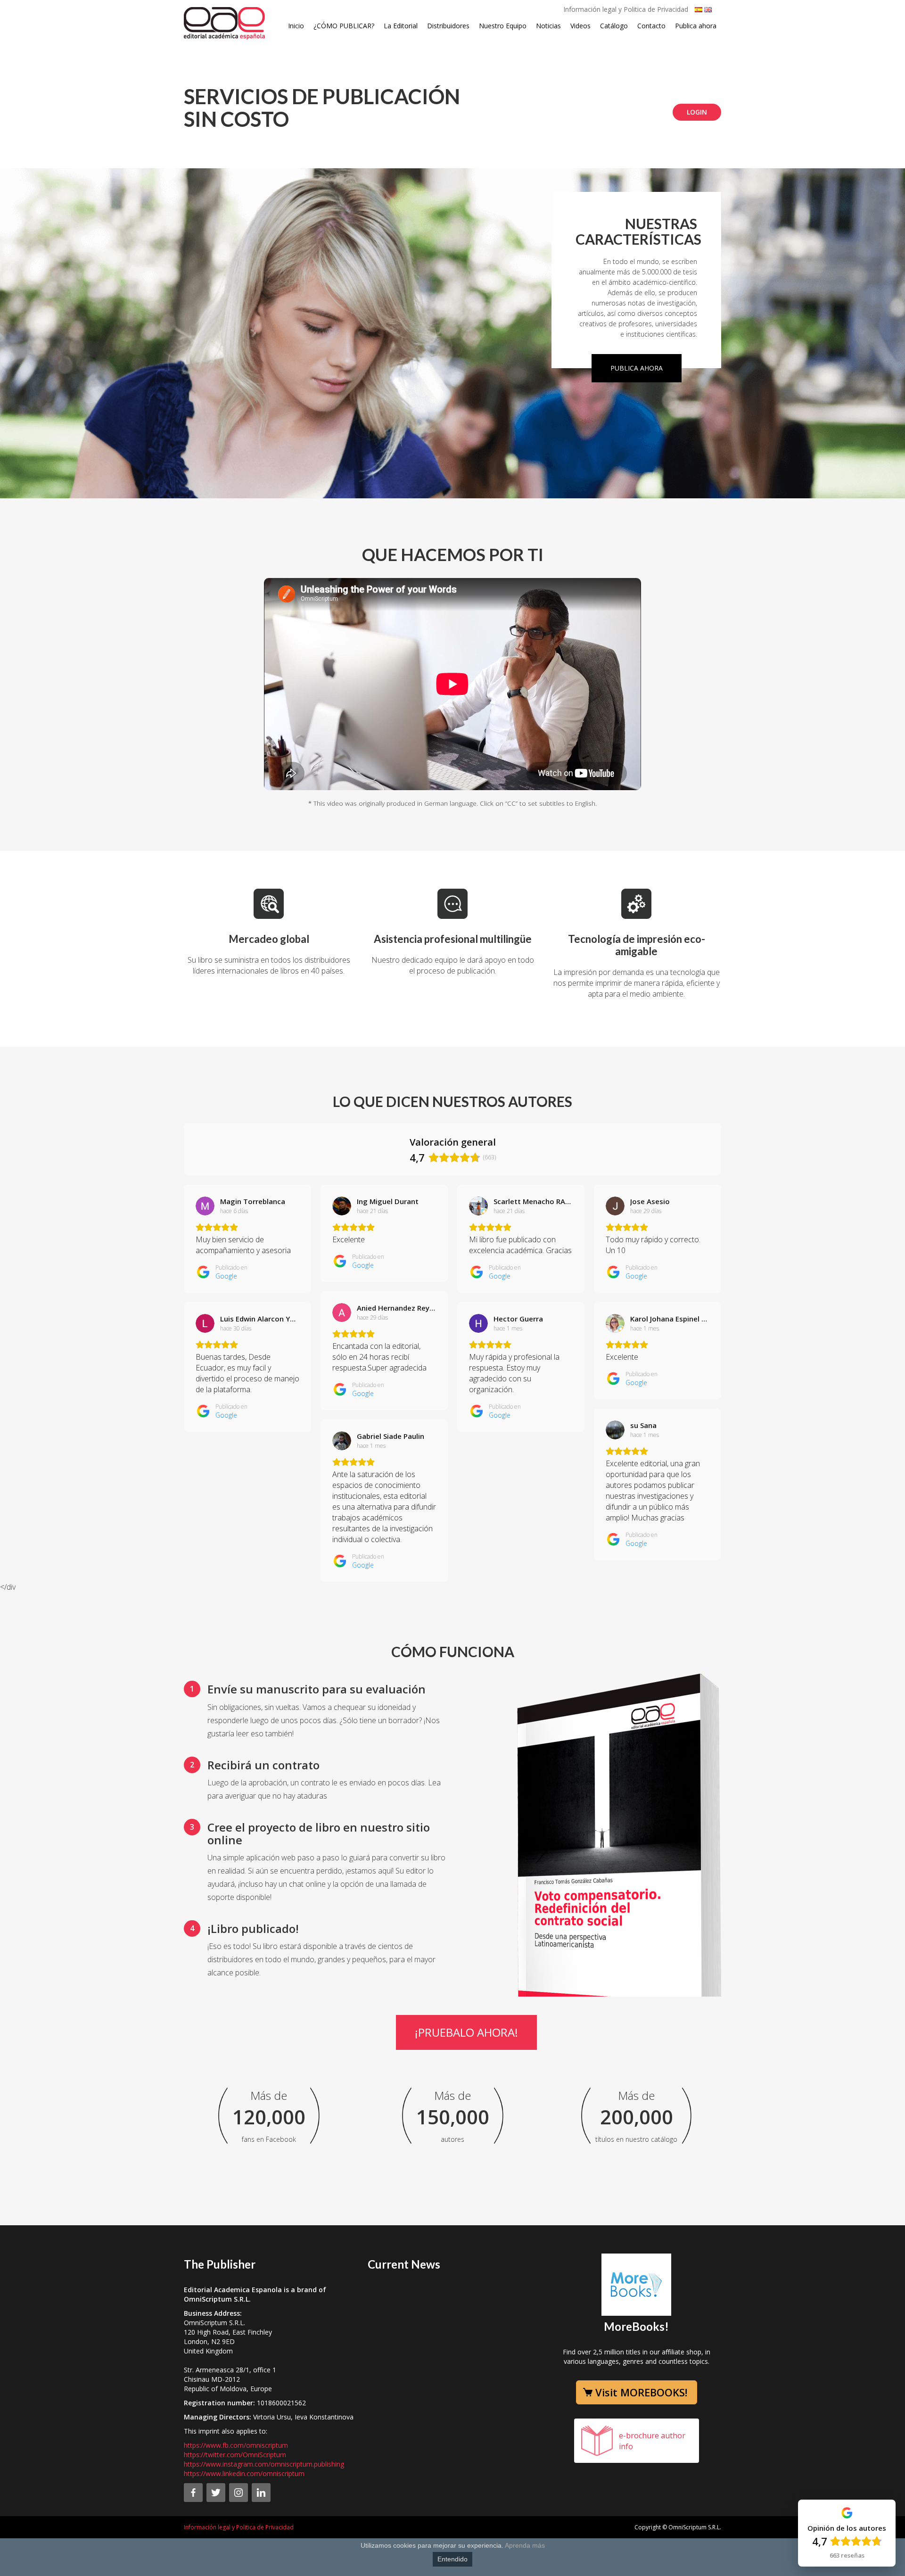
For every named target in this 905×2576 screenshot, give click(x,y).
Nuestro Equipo (503, 26)
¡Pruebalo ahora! (466, 2032)
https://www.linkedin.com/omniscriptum (244, 2473)
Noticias (548, 26)
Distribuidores (448, 26)
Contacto (651, 26)
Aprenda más (525, 2545)
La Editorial (401, 26)
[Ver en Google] (205, 1206)
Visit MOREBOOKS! (641, 2392)
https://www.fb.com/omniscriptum (236, 2445)
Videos (580, 26)
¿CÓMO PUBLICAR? (344, 26)
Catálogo (614, 26)
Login (697, 112)
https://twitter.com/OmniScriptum (235, 2455)
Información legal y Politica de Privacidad (626, 9)
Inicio (296, 26)
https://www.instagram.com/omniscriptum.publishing (264, 2464)
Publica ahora (696, 26)
